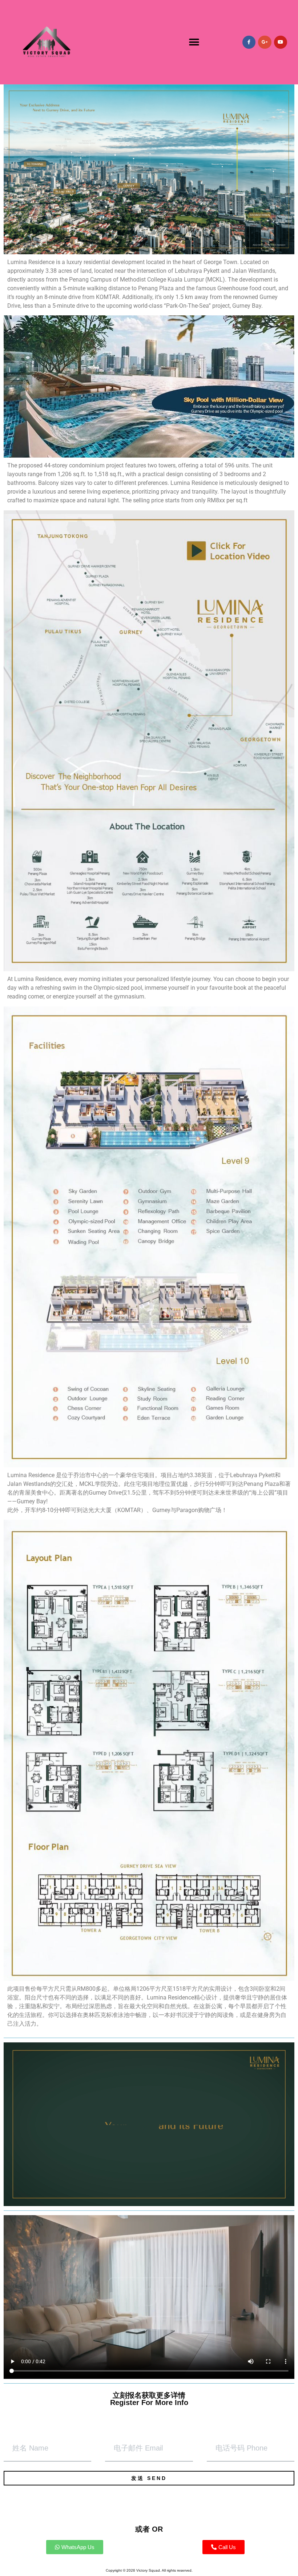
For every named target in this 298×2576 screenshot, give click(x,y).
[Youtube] (281, 42)
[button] (194, 42)
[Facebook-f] (249, 42)
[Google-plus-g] (265, 42)
